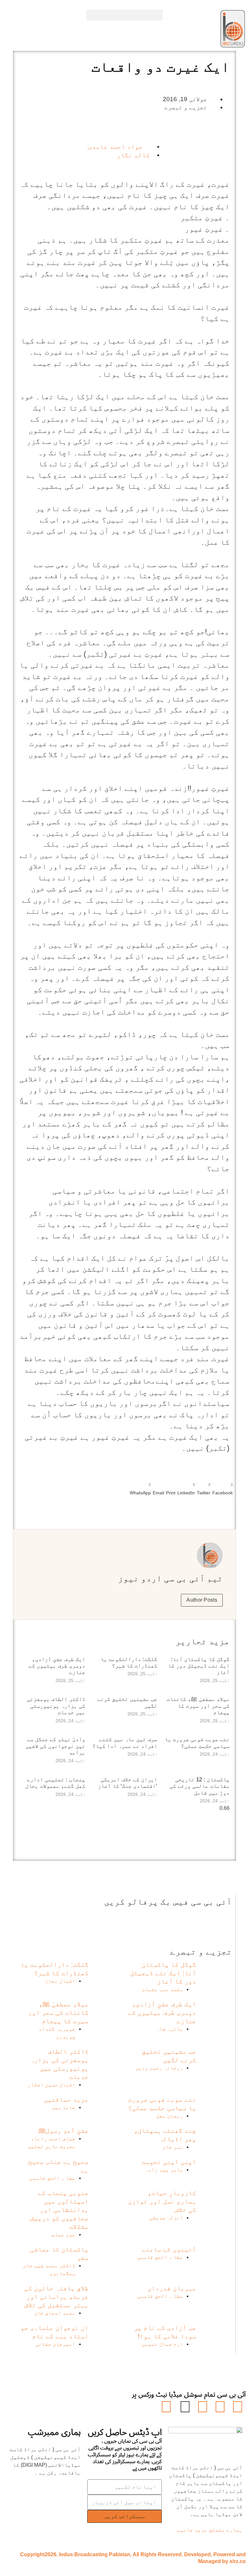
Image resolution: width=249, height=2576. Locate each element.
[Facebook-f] (238, 2407)
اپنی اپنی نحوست (169, 2162)
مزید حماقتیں (66, 2099)
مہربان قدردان (172, 2288)
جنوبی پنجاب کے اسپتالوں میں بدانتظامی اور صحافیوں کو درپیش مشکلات (59, 2210)
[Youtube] (203, 2407)
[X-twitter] (220, 2407)
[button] (124, 15)
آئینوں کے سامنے (169, 2249)
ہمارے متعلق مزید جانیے (210, 2530)
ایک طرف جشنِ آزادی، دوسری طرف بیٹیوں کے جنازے (57, 1666)
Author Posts (202, 1600)
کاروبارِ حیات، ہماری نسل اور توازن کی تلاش (162, 2201)
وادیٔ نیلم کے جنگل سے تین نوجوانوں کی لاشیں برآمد (55, 1746)
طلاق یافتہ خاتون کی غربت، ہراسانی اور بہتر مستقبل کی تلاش (56, 2297)
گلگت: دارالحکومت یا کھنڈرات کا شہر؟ (129, 1662)
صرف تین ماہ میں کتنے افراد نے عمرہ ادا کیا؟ (125, 1743)
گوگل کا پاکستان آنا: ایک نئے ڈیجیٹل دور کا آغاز (199, 1666)
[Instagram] (166, 2407)
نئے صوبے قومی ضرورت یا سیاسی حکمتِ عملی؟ (197, 1743)
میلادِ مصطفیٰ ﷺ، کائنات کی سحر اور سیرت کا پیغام (198, 1706)
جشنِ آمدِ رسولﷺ (64, 2131)
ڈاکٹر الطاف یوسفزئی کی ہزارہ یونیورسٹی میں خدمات (56, 1706)
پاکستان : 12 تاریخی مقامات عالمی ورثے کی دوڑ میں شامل (200, 1786)
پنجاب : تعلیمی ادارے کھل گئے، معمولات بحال (55, 1783)
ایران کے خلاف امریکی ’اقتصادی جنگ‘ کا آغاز (128, 1783)
